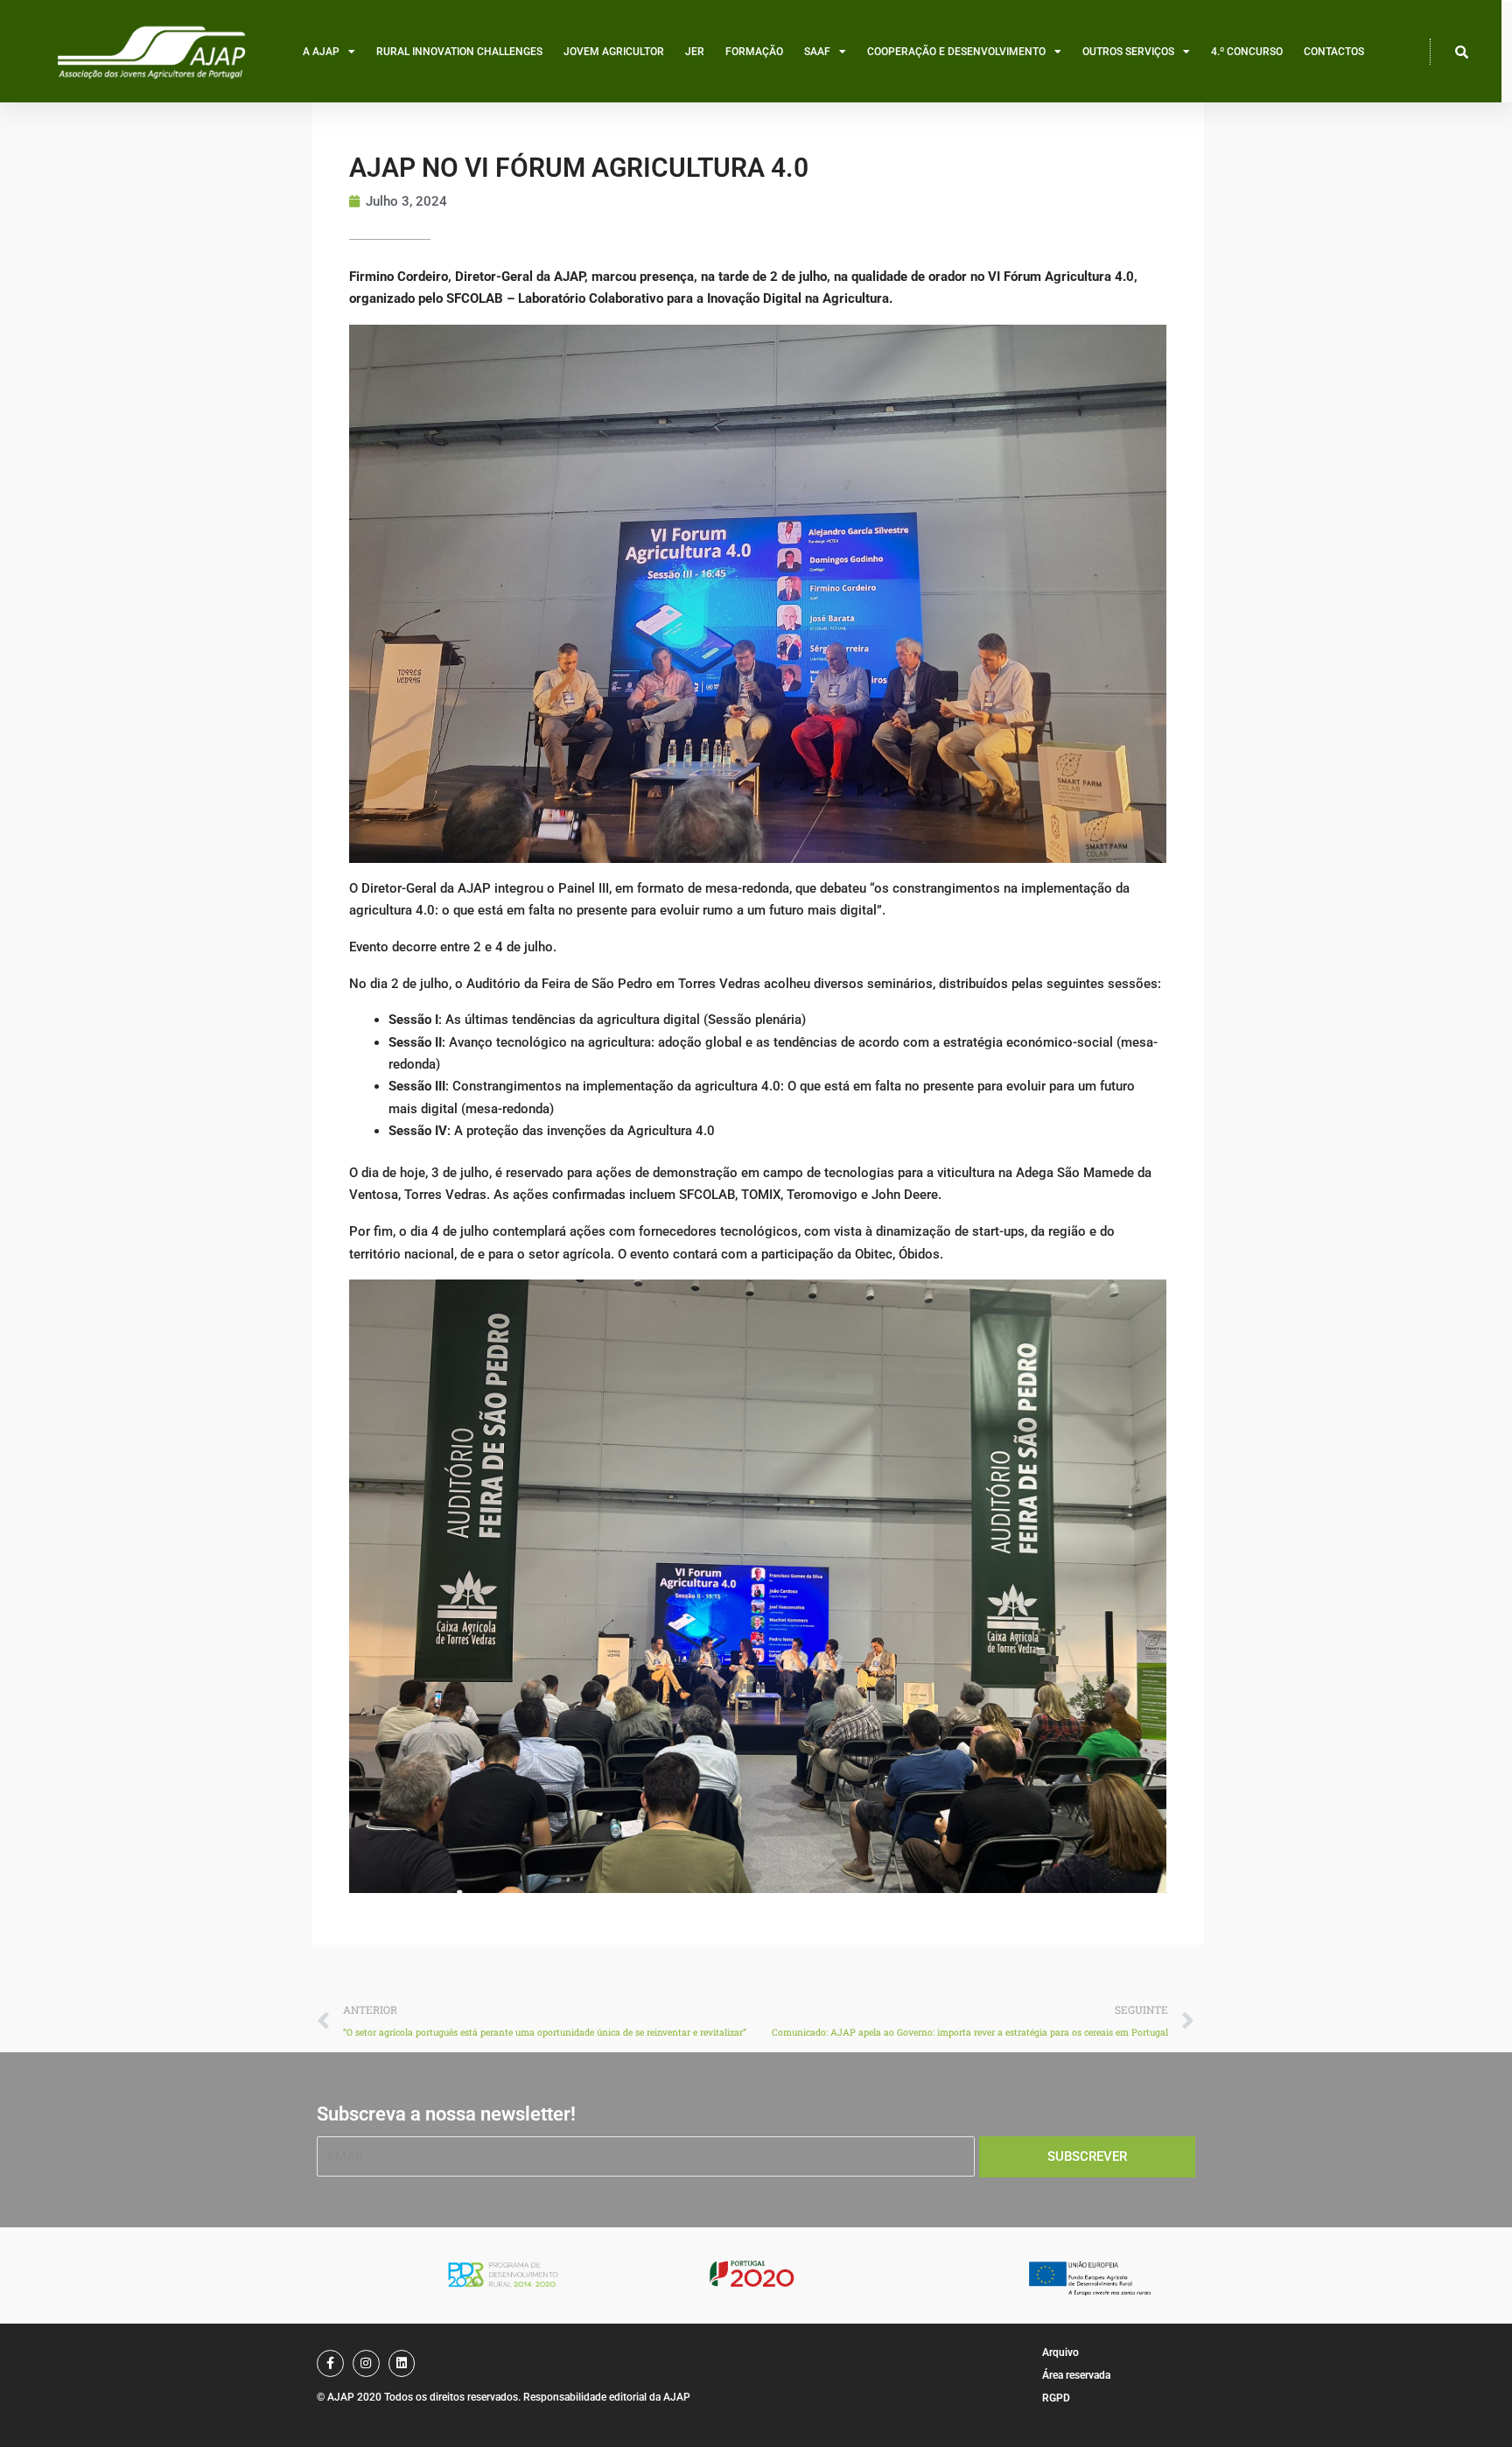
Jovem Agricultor (614, 52)
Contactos (1334, 52)
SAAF (817, 52)
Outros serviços (1128, 52)
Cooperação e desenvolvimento (956, 52)
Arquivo (1060, 2352)
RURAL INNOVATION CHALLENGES (459, 52)
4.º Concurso (1247, 52)
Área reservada (1076, 2375)
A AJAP (321, 52)
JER (695, 52)
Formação (754, 52)
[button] (1462, 52)
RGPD (1056, 2398)
